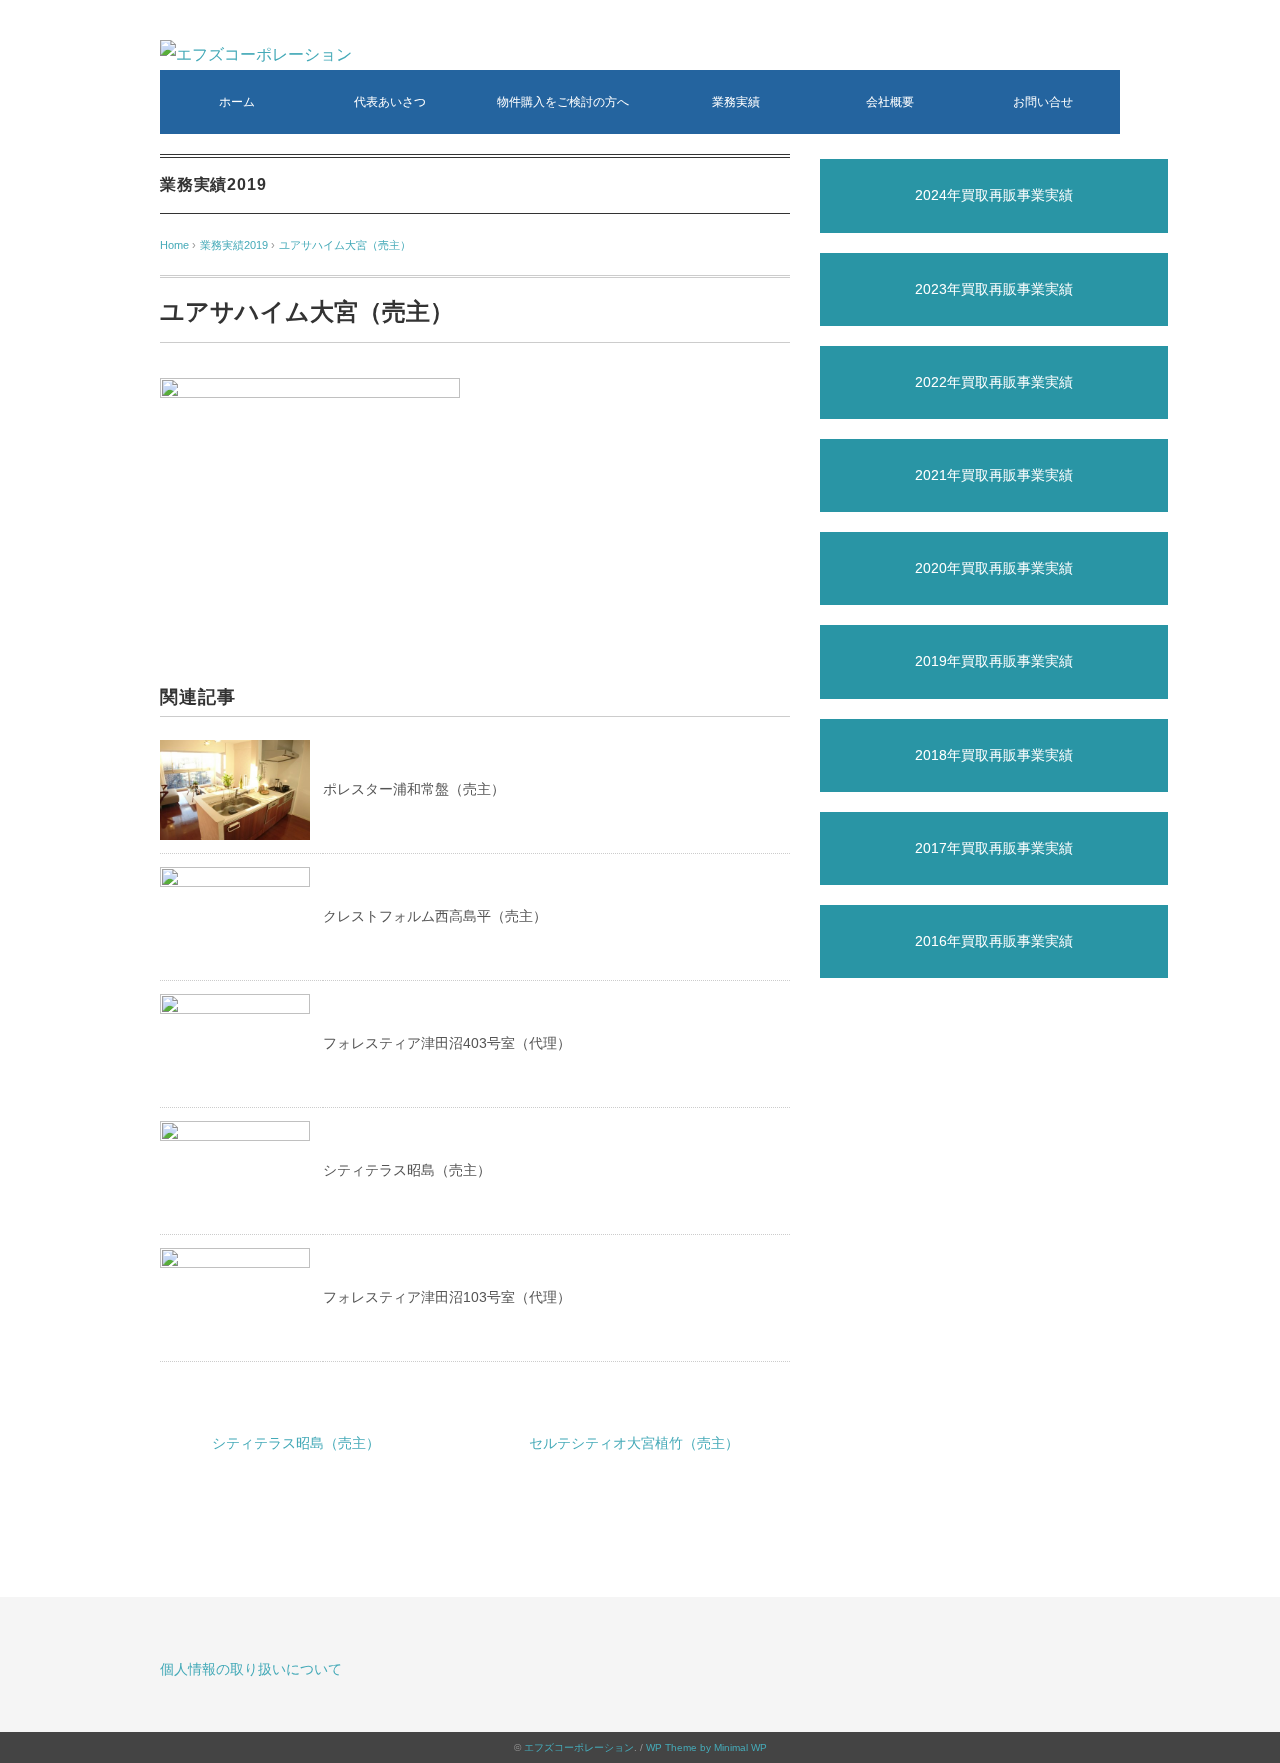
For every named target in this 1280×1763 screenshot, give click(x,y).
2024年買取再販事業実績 (994, 195)
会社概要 (890, 102)
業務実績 (736, 102)
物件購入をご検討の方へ (563, 102)
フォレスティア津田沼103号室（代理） (447, 1297)
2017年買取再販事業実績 (994, 848)
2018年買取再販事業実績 (994, 755)
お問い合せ (1043, 102)
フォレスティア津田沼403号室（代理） (447, 1043)
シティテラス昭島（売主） (407, 1170)
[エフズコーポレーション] (256, 54)
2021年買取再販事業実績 (994, 475)
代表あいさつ (390, 102)
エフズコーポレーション (579, 1747)
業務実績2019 (213, 184)
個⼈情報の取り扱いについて (251, 1669)
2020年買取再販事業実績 (994, 568)
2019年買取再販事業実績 (994, 661)
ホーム (237, 102)
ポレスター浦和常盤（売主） (414, 789)
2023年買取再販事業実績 (994, 289)
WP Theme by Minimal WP (706, 1747)
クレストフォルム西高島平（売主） (435, 916)
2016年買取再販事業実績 (994, 941)
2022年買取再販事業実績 (994, 382)
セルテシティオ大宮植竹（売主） (634, 1443)
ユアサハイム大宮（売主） (345, 245)
